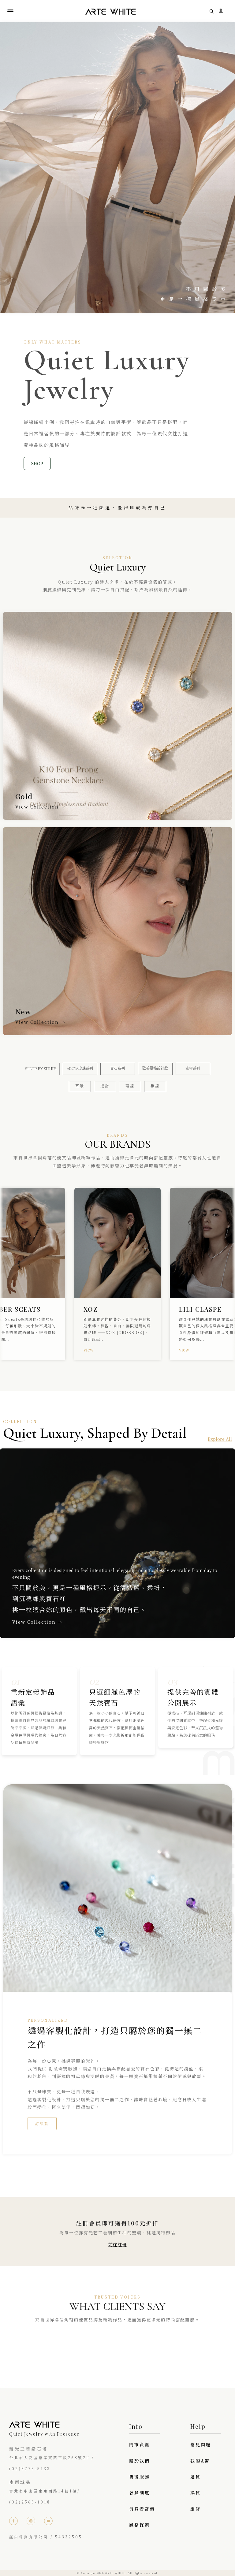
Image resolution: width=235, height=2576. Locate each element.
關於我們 (140, 2461)
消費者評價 (142, 2509)
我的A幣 (200, 2461)
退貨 (196, 2477)
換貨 (196, 2492)
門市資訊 (140, 2444)
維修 (196, 2509)
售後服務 (140, 2477)
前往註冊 (117, 2244)
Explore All (220, 1439)
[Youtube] (48, 2521)
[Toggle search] (212, 11)
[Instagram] (31, 2521)
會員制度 (140, 2492)
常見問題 (201, 2444)
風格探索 (140, 2525)
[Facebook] (13, 2521)
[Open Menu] (10, 11)
